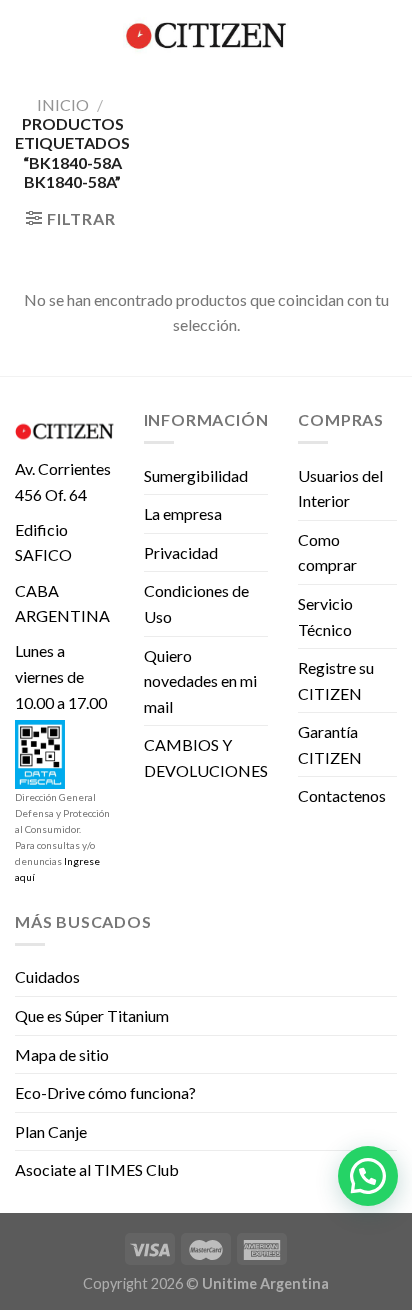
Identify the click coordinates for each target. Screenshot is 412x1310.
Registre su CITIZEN (336, 680)
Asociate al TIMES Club (97, 1169)
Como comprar (327, 552)
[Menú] (27, 34)
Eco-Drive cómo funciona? (105, 1092)
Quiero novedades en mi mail (200, 681)
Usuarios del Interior (340, 488)
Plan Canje (51, 1131)
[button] (368, 1176)
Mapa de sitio (62, 1054)
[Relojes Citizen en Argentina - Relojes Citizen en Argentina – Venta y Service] (206, 35)
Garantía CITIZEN (330, 744)
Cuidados (47, 976)
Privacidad (181, 552)
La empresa (183, 513)
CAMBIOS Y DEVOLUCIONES (206, 757)
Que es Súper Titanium (92, 1015)
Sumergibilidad (196, 475)
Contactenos (342, 795)
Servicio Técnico (325, 616)
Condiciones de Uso (196, 603)
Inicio (63, 104)
